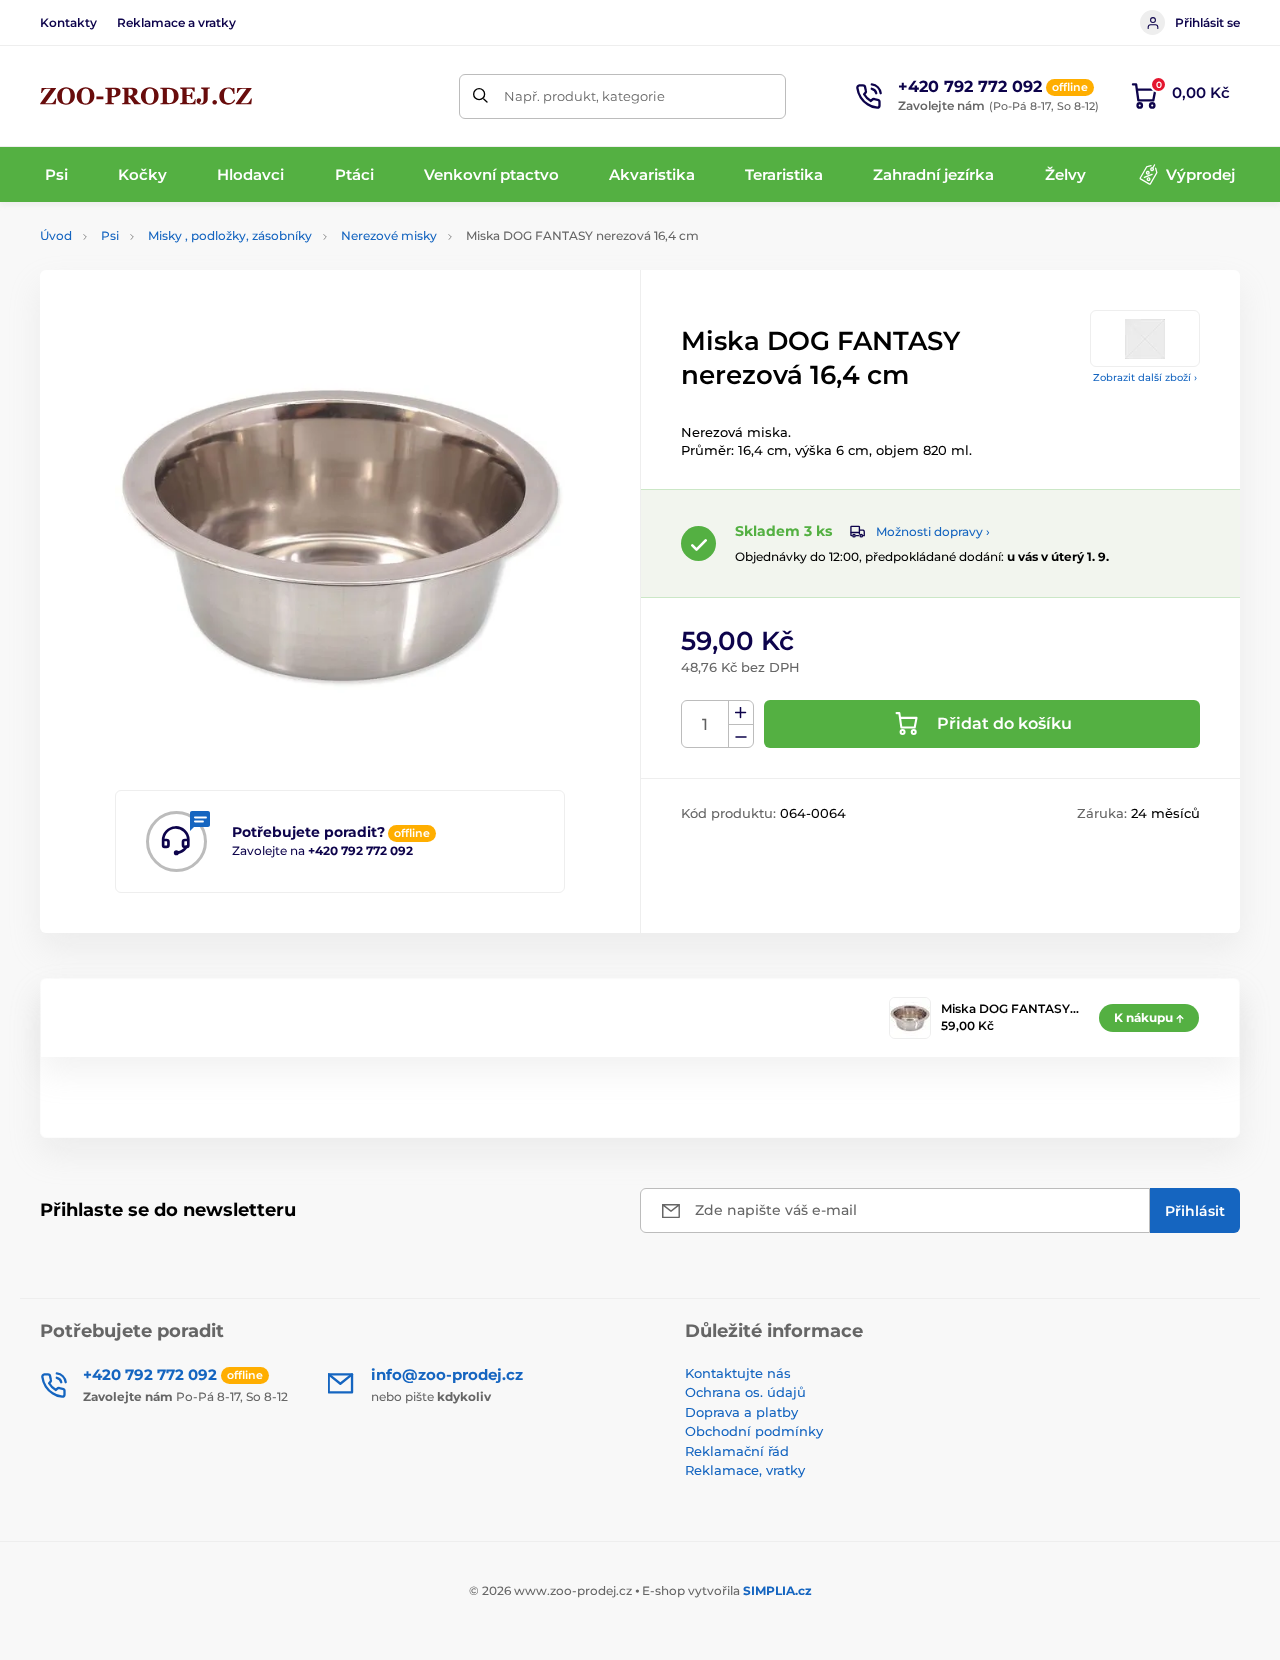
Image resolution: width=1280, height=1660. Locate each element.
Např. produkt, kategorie (584, 96)
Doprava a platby (741, 1412)
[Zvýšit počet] (741, 713)
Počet (705, 724)
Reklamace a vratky (176, 22)
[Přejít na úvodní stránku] (146, 96)
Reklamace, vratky (745, 1470)
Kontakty (68, 22)
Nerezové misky (389, 235)
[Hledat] (481, 96)
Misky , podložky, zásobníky (230, 235)
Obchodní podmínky (754, 1431)
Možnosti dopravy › (933, 531)
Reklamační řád (737, 1451)
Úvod (56, 235)
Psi (110, 235)
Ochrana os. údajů (745, 1392)
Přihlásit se (1207, 22)
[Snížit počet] (741, 736)
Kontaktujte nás (738, 1373)
